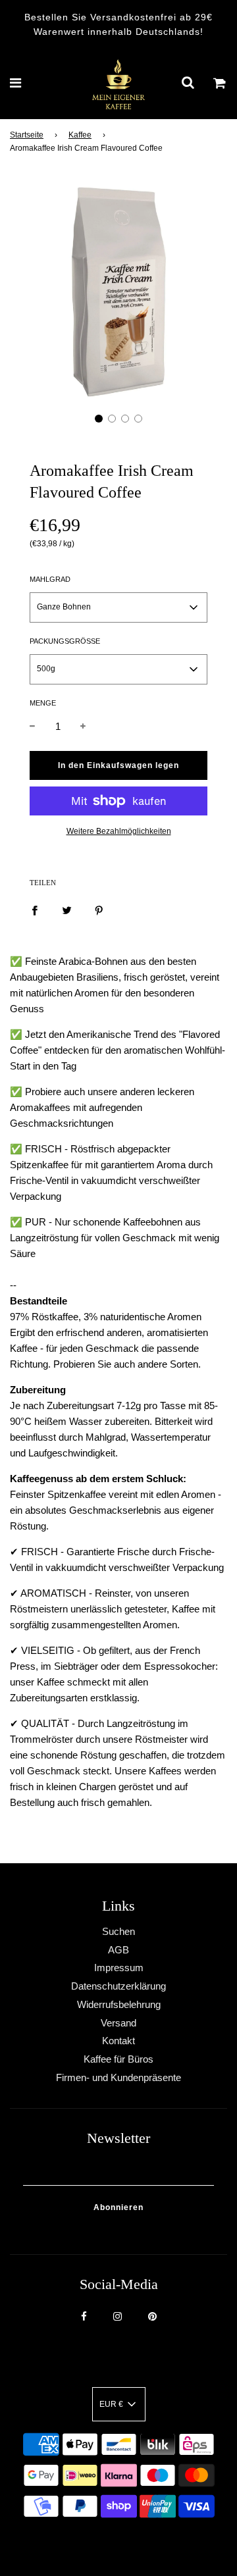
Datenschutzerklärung (118, 1986)
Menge (43, 703)
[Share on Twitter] (67, 910)
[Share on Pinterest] (99, 910)
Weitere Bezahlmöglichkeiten (119, 831)
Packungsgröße (65, 641)
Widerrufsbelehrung (119, 2004)
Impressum (119, 1968)
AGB (118, 1950)
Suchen (118, 1931)
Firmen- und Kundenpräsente (118, 2077)
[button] (99, 419)
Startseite (27, 135)
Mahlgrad (50, 579)
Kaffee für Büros (118, 2059)
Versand (118, 2023)
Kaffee (80, 135)
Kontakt (118, 2041)
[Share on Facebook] (35, 910)
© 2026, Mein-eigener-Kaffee (102, 2542)
